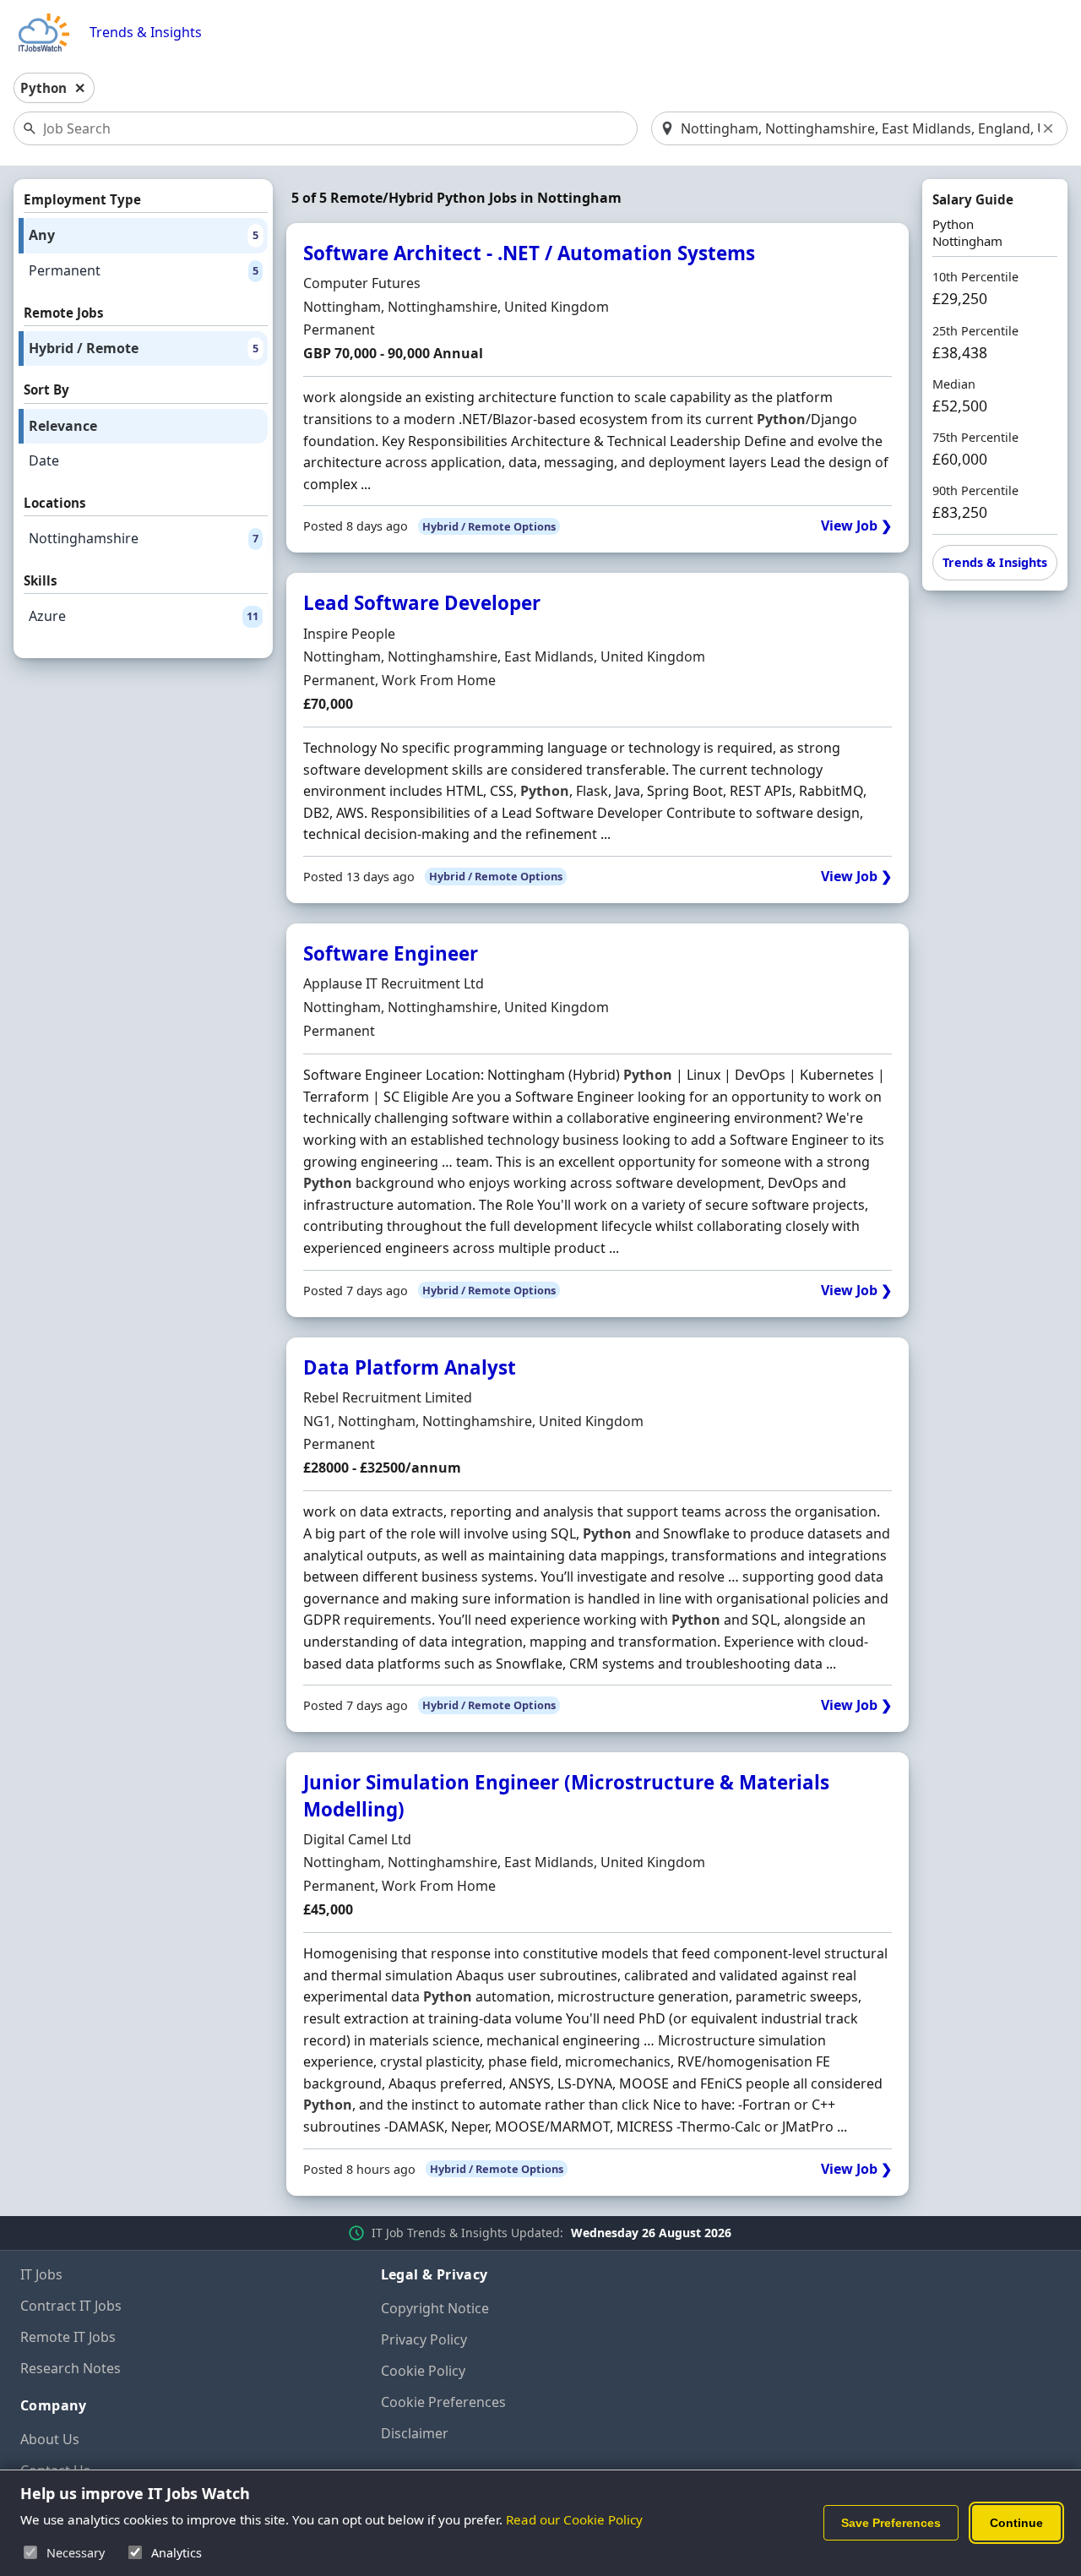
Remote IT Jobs (68, 2337)
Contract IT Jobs (71, 2306)
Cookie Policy (423, 2371)
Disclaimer (415, 2433)
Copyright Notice (435, 2308)
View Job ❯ (856, 526)
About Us (50, 2439)
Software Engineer (391, 953)
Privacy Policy (424, 2339)
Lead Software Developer (422, 603)
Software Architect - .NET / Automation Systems (529, 253)
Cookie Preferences (443, 2402)
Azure (144, 616)
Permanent (144, 270)
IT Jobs (41, 2274)
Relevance (63, 426)
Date (44, 460)
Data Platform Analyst (410, 1367)
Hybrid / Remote (144, 348)
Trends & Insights (146, 33)
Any (144, 235)
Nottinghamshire (144, 538)
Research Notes (71, 2368)
